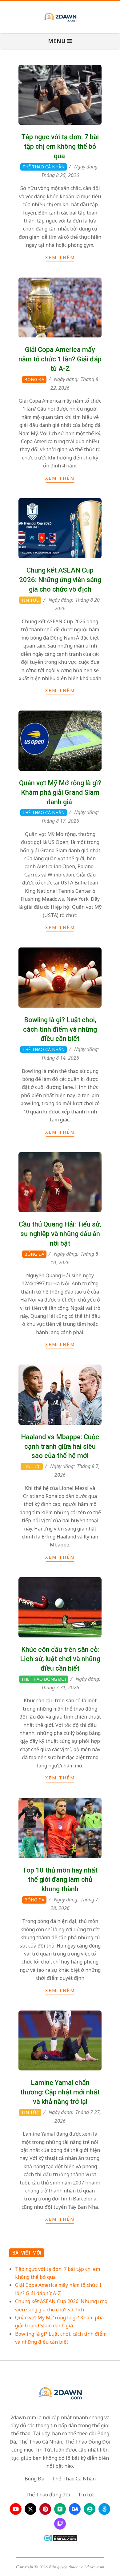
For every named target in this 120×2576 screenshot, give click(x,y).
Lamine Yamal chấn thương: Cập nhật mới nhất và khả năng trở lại (60, 2092)
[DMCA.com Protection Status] (60, 2538)
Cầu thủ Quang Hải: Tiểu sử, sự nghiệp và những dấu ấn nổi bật (60, 1234)
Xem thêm (60, 257)
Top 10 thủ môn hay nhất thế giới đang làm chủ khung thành (60, 1880)
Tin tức (30, 600)
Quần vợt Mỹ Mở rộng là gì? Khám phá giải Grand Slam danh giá (60, 792)
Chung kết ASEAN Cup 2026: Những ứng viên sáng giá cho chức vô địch (60, 580)
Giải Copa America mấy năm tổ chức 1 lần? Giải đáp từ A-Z (60, 359)
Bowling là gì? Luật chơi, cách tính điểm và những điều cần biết (60, 1029)
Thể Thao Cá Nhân (44, 167)
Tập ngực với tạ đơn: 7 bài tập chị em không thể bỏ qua (60, 146)
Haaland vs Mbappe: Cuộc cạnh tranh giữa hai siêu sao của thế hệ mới (60, 1446)
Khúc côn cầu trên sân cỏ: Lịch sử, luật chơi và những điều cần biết (60, 1659)
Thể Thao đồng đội (44, 1679)
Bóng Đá (34, 379)
